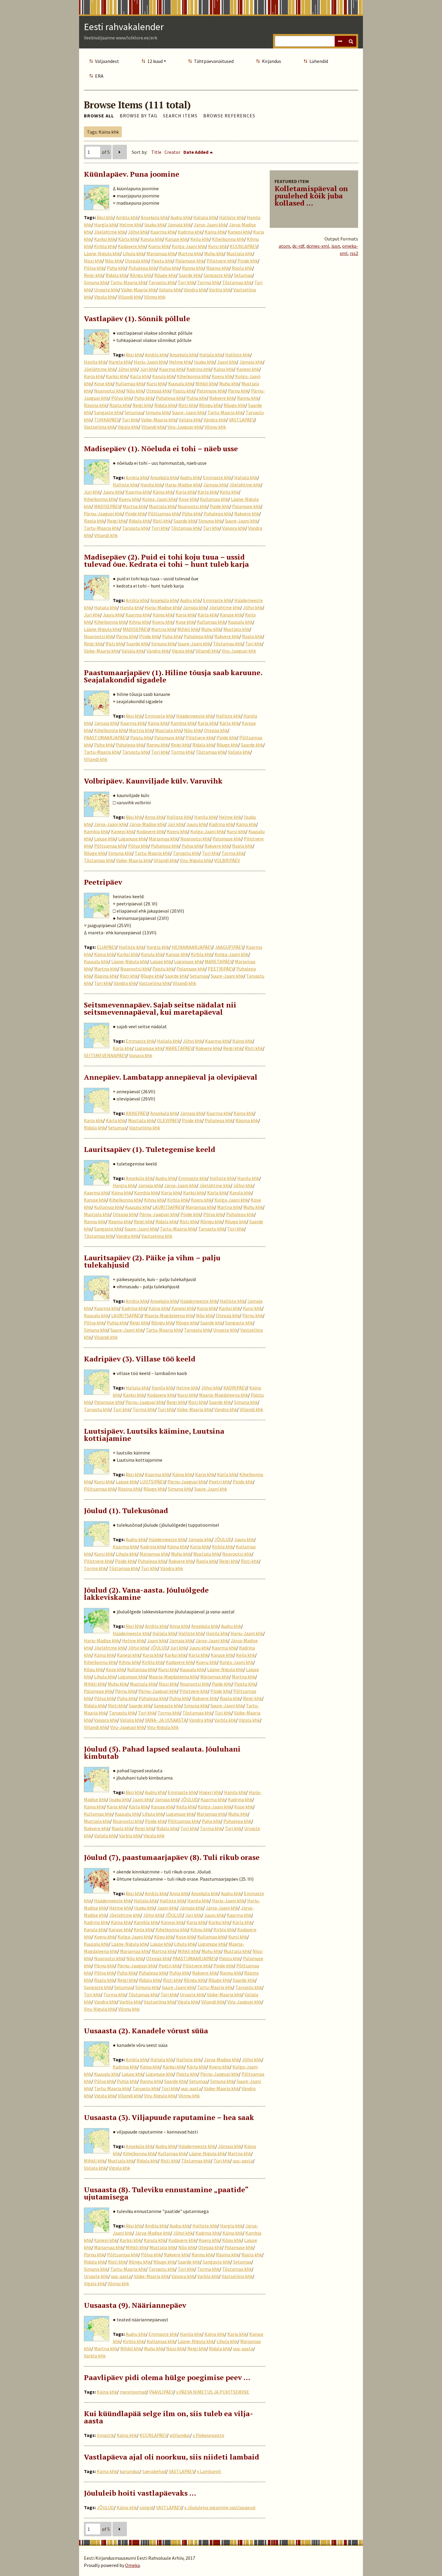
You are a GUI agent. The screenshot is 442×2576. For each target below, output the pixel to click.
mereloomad (133, 2392)
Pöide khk (248, 261)
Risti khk (187, 405)
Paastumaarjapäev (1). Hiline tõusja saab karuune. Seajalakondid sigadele (173, 676)
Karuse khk (176, 239)
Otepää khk (137, 261)
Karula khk (151, 239)
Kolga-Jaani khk (189, 246)
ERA (99, 76)
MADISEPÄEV (107, 506)
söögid (146, 2507)
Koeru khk (159, 246)
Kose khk (103, 383)
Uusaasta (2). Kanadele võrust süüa (146, 2031)
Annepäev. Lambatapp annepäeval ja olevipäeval (171, 1077)
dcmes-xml (318, 246)
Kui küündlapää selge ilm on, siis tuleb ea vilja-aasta (169, 2417)
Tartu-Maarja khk (128, 282)
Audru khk (181, 217)
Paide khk (220, 506)
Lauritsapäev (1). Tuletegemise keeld (150, 1149)
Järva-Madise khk (147, 824)
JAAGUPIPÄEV (229, 947)
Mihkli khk (206, 383)
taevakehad (154, 2471)
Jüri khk (148, 369)
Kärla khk (128, 239)
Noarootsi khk (109, 391)
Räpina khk (218, 268)
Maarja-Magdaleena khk (169, 1315)
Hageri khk (210, 1792)
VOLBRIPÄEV (227, 860)
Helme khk (130, 225)
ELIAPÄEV (106, 947)
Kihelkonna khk (228, 239)
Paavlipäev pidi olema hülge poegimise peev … (167, 2377)
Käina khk (215, 232)
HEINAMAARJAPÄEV (192, 947)
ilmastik (105, 2435)
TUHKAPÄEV (107, 420)
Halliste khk (232, 217)
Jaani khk (227, 362)
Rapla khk (242, 268)
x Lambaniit (209, 2471)
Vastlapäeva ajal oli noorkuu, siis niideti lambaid (172, 2457)
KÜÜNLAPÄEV (243, 246)
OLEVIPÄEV (168, 1120)
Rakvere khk (222, 398)
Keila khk (200, 239)
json (336, 246)
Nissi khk (93, 261)
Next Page (120, 152)
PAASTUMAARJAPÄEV (106, 737)
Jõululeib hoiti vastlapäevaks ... (140, 2493)
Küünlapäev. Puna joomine (132, 174)
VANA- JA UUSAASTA (166, 1720)
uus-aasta (191, 2088)
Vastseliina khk (99, 427)
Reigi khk (93, 275)
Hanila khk (95, 362)
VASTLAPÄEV (242, 420)
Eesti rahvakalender (124, 27)
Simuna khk (96, 282)
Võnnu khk (155, 297)
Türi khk (130, 420)
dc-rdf (298, 246)
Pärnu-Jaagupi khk (103, 514)
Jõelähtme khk (110, 232)
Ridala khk (116, 275)
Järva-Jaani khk (210, 225)
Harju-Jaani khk (150, 362)
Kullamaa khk (130, 383)
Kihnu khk (139, 622)
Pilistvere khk (221, 261)
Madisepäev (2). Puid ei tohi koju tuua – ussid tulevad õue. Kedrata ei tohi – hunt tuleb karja (166, 560)
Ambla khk (127, 217)
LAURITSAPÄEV (168, 1207)
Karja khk (94, 376)
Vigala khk (105, 297)
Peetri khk (219, 1482)
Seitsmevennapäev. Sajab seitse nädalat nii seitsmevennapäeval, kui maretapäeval (160, 1008)
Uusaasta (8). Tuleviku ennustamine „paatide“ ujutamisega (166, 2193)
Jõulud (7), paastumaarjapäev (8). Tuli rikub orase (172, 1857)
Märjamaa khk (161, 253)
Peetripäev (103, 882)
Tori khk (186, 282)
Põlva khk (94, 268)
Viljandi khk (130, 297)
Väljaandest (107, 61)
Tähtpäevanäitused (214, 61)
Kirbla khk (105, 246)
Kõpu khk (94, 1669)
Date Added (196, 152)
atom (284, 246)
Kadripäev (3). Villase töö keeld (140, 1359)
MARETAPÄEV (218, 961)
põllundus (180, 2435)
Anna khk (154, 817)
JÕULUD (223, 1539)
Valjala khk (170, 290)
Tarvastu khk (162, 282)
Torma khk (208, 282)
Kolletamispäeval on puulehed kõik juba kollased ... (311, 196)
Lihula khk (133, 253)
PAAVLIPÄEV (161, 2392)
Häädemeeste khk (195, 716)
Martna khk (190, 253)
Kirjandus (272, 61)
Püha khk (116, 268)
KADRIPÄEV (235, 1388)
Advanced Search (340, 41)
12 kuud (155, 61)
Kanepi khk (239, 232)
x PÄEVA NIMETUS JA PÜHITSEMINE (213, 2392)
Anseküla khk (154, 217)
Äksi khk (105, 217)
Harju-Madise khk (183, 485)
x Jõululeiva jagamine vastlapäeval (220, 2507)
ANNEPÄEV (137, 1113)
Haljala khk (205, 217)
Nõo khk (114, 261)
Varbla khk (220, 290)
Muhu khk (214, 253)
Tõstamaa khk (237, 282)
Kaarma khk (163, 232)
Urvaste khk (106, 290)
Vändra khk (195, 290)
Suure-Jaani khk (188, 412)
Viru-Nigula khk (196, 860)
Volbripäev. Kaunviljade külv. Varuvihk (153, 781)
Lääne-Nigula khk (102, 253)
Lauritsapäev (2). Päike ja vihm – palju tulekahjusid (152, 1261)
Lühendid (319, 61)
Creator (172, 152)
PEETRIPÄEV (221, 969)
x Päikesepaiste (209, 2435)
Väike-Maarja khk (139, 290)
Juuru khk (113, 492)
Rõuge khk (165, 275)
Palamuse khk (190, 261)
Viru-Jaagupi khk (185, 427)
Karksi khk (105, 239)
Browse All (99, 116)
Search (351, 41)
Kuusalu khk (180, 383)
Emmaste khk (217, 477)
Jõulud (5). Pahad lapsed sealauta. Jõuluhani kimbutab (162, 1752)
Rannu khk (193, 268)
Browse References (229, 116)
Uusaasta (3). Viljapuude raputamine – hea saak (169, 2117)
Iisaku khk (155, 225)
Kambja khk (183, 723)
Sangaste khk (217, 275)
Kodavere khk (132, 246)
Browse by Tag (138, 116)
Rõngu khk (141, 275)
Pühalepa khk (142, 268)
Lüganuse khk (132, 839)
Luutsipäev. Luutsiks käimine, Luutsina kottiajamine (154, 1435)
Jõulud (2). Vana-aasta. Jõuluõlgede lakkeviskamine (146, 1594)
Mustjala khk (239, 253)
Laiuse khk (105, 839)
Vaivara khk (234, 528)
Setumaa (243, 275)
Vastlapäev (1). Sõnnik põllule (137, 318)
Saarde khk (190, 275)
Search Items (180, 116)
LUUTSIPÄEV (152, 1482)
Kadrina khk (190, 232)
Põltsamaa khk (164, 514)
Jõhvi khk (138, 232)
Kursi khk (218, 246)
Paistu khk (162, 261)
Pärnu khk (238, 391)
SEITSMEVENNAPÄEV (105, 1055)
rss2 (354, 253)
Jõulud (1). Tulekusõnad (126, 1510)
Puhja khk (169, 268)
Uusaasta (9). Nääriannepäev (135, 2305)
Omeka (132, 2565)
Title (156, 152)
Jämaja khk (179, 225)
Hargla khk (105, 225)
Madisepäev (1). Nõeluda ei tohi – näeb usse (161, 448)
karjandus (130, 2471)
